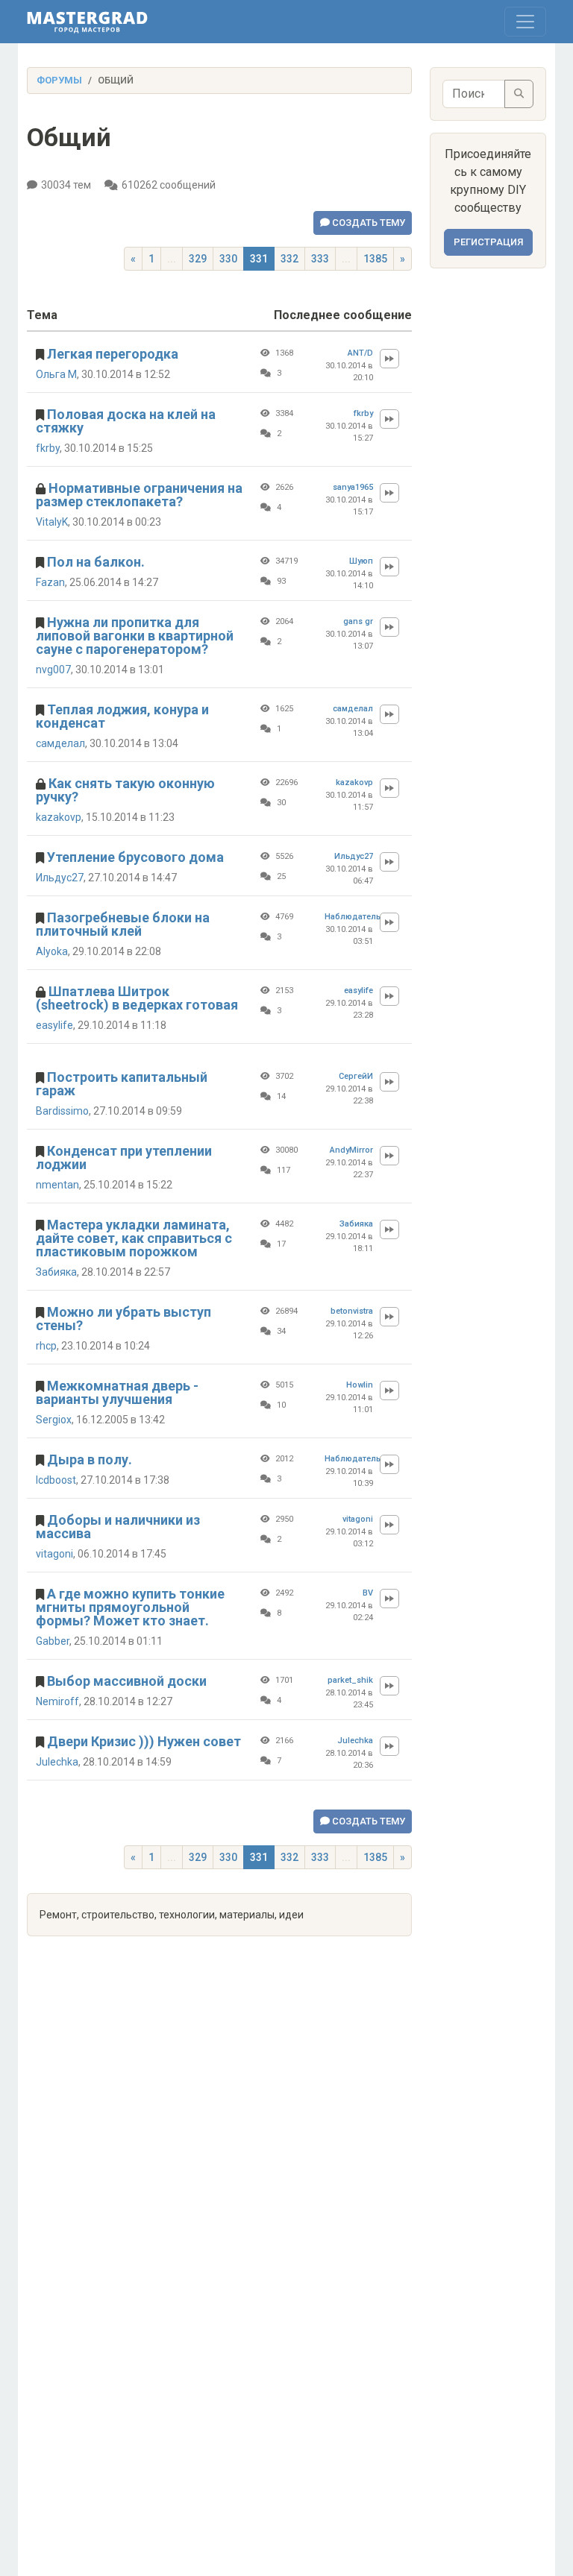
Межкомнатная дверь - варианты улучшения (117, 1392)
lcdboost (56, 1480)
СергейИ (356, 1076)
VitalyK (52, 522)
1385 (375, 259)
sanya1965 (353, 487)
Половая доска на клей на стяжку (126, 421)
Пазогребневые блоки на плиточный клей (123, 924)
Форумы (59, 80)
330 (228, 259)
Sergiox (54, 1420)
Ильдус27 (60, 878)
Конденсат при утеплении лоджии (124, 1158)
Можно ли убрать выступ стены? (123, 1319)
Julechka (57, 1762)
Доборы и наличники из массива (118, 1527)
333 (320, 259)
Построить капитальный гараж (122, 1084)
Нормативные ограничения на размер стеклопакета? (139, 495)
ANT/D (360, 353)
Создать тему (367, 223)
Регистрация (488, 242)
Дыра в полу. (90, 1459)
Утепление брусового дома (135, 857)
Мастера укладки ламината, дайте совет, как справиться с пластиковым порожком (134, 1238)
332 (289, 259)
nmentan (57, 1185)
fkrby (48, 448)
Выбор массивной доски (127, 1681)
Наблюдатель (349, 917)
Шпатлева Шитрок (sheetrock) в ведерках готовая (137, 998)
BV (368, 1593)
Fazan (50, 582)
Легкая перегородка (113, 354)
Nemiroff (57, 1701)
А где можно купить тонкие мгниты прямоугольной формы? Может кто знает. (130, 1607)
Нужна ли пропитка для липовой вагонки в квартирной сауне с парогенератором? (135, 636)
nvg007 (53, 670)
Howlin (360, 1385)
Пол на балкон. (96, 562)
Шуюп (361, 561)
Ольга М (56, 374)
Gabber (53, 1641)
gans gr (358, 621)
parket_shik (350, 1680)
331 (259, 259)
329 (198, 259)
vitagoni (54, 1554)
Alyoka (52, 951)
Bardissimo (62, 1111)
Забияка (56, 1272)
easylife (54, 1025)
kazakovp (59, 817)
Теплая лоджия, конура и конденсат (122, 716)
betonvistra (352, 1311)
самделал (60, 743)
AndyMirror (351, 1150)
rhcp (46, 1346)
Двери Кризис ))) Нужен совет (144, 1741)
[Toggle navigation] (525, 22)
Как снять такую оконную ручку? (125, 790)
